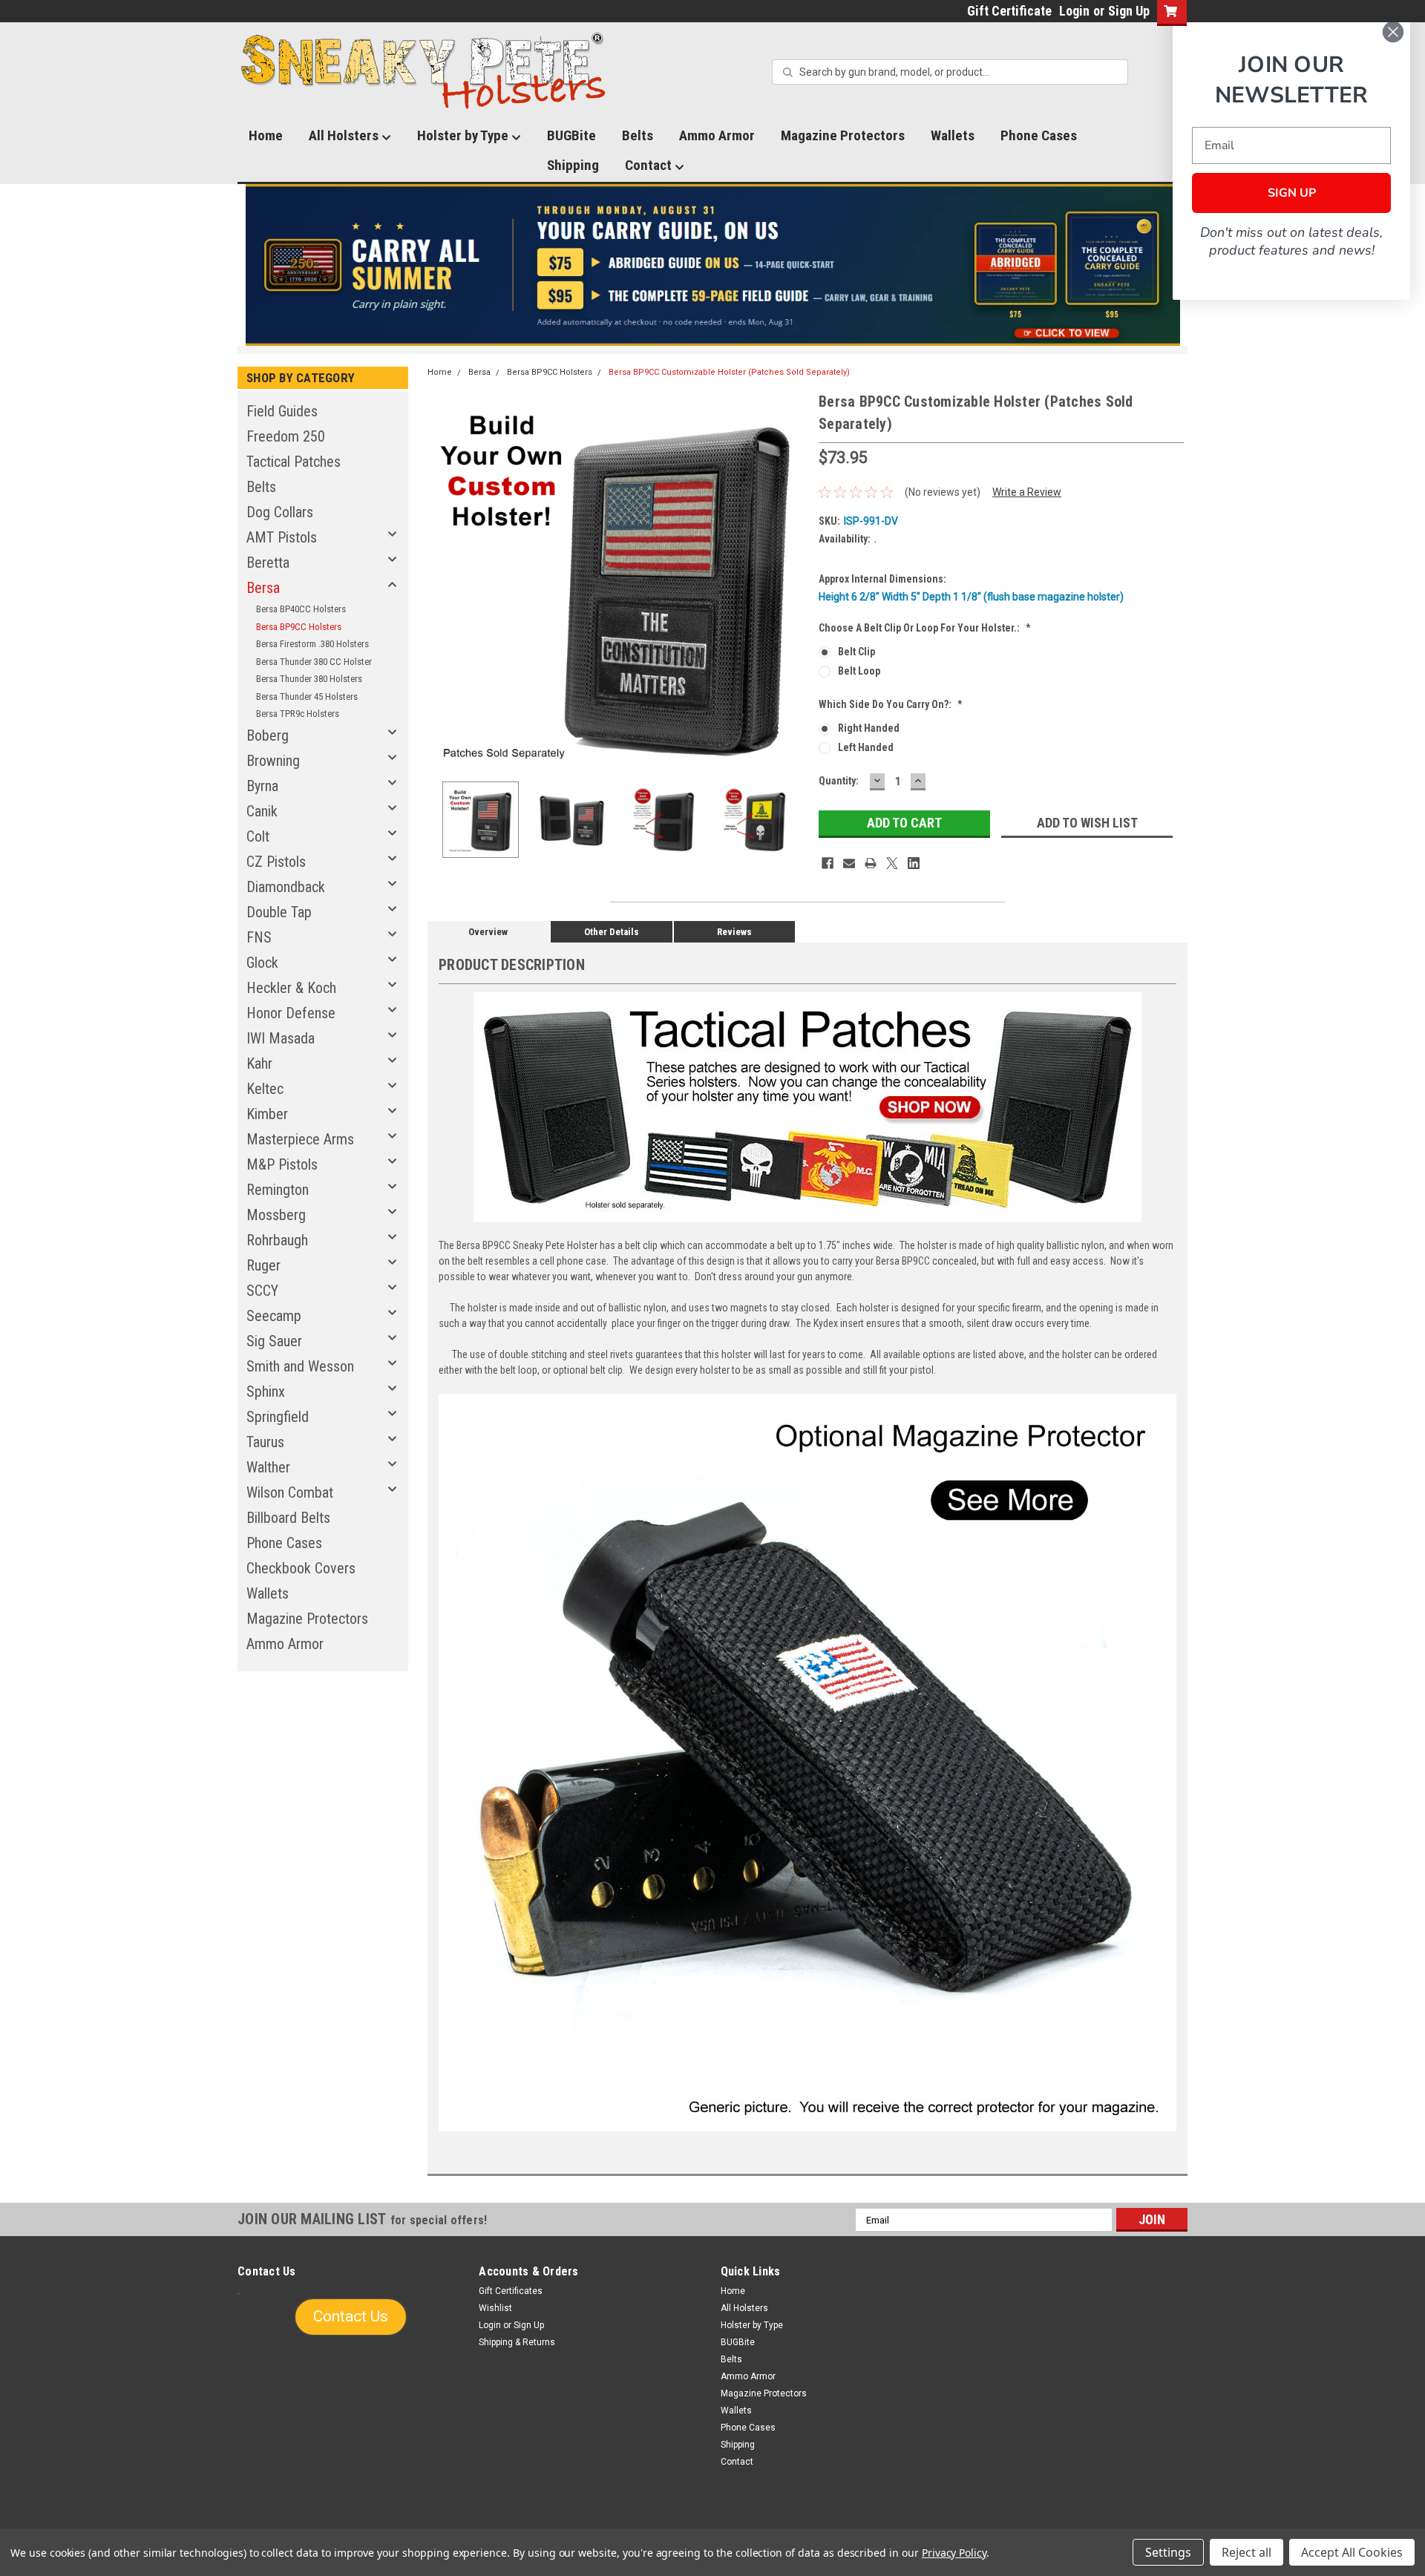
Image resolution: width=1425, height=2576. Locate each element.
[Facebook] (828, 863)
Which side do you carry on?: (891, 704)
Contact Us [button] (351, 2316)
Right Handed (869, 728)
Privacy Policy (954, 2553)
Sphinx (266, 1392)
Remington (278, 1190)
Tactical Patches (294, 462)
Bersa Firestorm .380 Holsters (312, 644)
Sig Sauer (274, 1341)
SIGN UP (1292, 193)
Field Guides (282, 411)
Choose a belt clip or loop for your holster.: (925, 628)
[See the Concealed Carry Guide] (713, 265)
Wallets (953, 135)
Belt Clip (856, 652)
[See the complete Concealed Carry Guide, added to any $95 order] (1112, 265)
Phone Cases (1039, 135)
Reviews (734, 932)
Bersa (263, 588)
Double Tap (279, 912)
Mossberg (276, 1215)
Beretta (268, 563)
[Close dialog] (1393, 32)
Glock (262, 963)
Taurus (265, 1442)
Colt (258, 836)
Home (266, 135)
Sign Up (1129, 11)
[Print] (871, 863)
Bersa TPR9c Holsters (298, 714)
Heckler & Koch (291, 988)
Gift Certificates (511, 2291)
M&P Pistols (282, 1164)
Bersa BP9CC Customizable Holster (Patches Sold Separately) (729, 372)
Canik (262, 811)
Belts (638, 135)
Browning (273, 761)
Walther (268, 1467)
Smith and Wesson (300, 1366)
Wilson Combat (290, 1492)
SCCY (262, 1291)
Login (1074, 11)
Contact (650, 165)
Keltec (265, 1089)
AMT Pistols (282, 537)
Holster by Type (464, 135)
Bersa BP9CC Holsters (299, 627)
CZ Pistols (276, 862)
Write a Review (1027, 492)
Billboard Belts (288, 1518)
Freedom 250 (286, 436)
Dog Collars (280, 512)
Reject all (1247, 2552)
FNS (259, 937)
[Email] (849, 863)
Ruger (263, 1265)
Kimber (267, 1114)
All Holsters (345, 135)
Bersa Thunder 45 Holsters (307, 697)
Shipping (573, 165)
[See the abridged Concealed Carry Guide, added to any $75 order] (1016, 271)
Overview (488, 932)
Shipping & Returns (517, 2342)
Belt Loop (859, 671)
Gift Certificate (1009, 11)
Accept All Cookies (1352, 2552)
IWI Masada (281, 1038)
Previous (442, 580)
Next (793, 580)
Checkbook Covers (301, 1568)
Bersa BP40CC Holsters (301, 609)
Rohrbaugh (277, 1240)
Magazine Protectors (843, 135)
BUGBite (571, 135)
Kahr (259, 1063)
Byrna (262, 786)
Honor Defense (291, 1013)
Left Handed (866, 747)
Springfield (278, 1417)
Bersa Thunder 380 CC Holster (314, 662)
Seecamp (274, 1316)
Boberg (268, 735)
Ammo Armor (717, 135)
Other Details (612, 932)
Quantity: (839, 781)
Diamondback (286, 887)
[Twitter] (892, 863)
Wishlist (495, 2308)
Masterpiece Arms (300, 1139)
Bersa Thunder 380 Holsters (309, 679)
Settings (1168, 2552)
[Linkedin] (914, 863)
